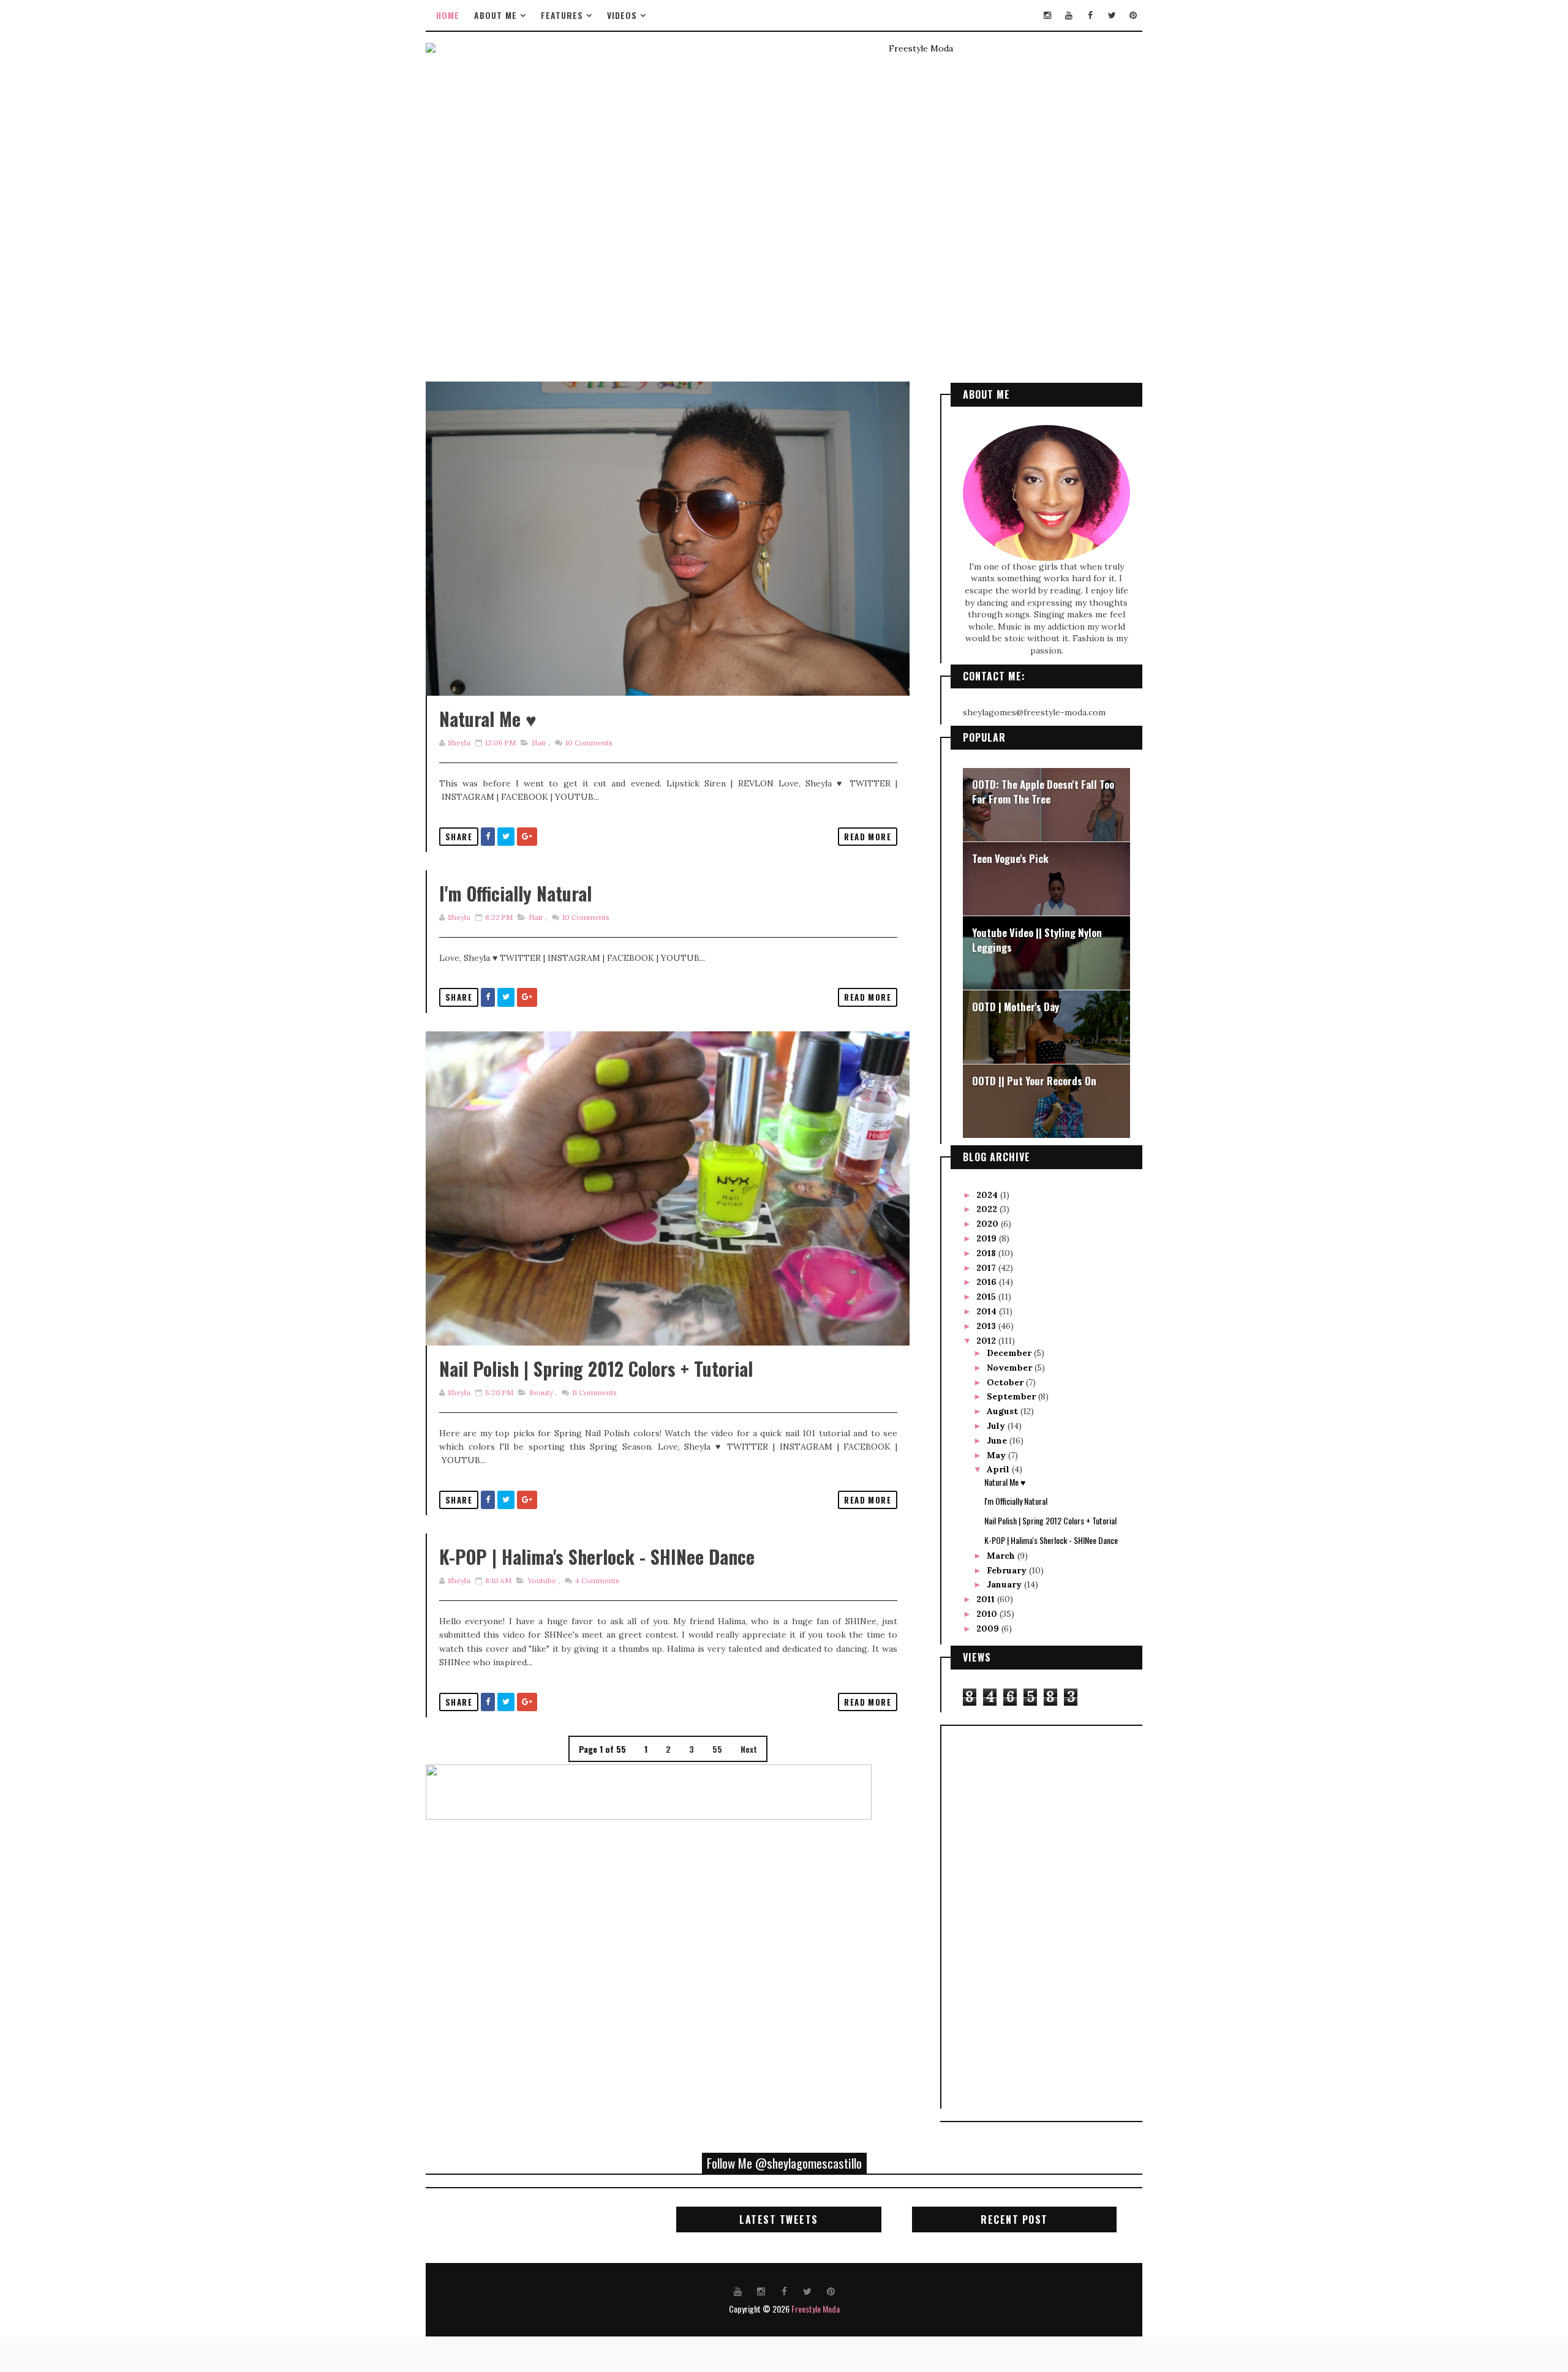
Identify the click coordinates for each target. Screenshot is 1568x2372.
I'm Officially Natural (515, 893)
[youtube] (1069, 15)
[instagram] (1047, 15)
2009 (989, 1628)
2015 (987, 1297)
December (1010, 1353)
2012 (987, 1341)
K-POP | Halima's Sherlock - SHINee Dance (597, 1557)
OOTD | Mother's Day (1016, 1007)
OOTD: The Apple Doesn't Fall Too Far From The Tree (1043, 792)
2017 (987, 1268)
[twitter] (1112, 15)
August (1004, 1411)
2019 (988, 1238)
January (1005, 1584)
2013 (987, 1326)
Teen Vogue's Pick (1010, 858)
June (998, 1440)
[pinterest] (1133, 15)
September (1012, 1396)
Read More (868, 837)
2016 (988, 1282)
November (1011, 1368)
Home (448, 15)
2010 (988, 1614)
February (1008, 1570)
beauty (541, 1392)
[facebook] (1090, 15)
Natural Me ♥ (488, 719)
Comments (588, 743)
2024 (988, 1195)
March (1002, 1556)
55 (717, 1749)
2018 (987, 1253)
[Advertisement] (1000, 1916)
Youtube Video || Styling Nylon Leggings (1037, 940)
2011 (987, 1599)
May (997, 1455)
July (997, 1426)
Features (562, 15)
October (1006, 1382)
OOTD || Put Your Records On (1034, 1081)
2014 (988, 1311)
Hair (539, 743)
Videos (622, 15)
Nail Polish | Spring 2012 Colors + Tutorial (596, 1369)
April (999, 1469)
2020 (989, 1224)
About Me (496, 15)
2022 (988, 1209)
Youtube (542, 1580)
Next (749, 1749)
